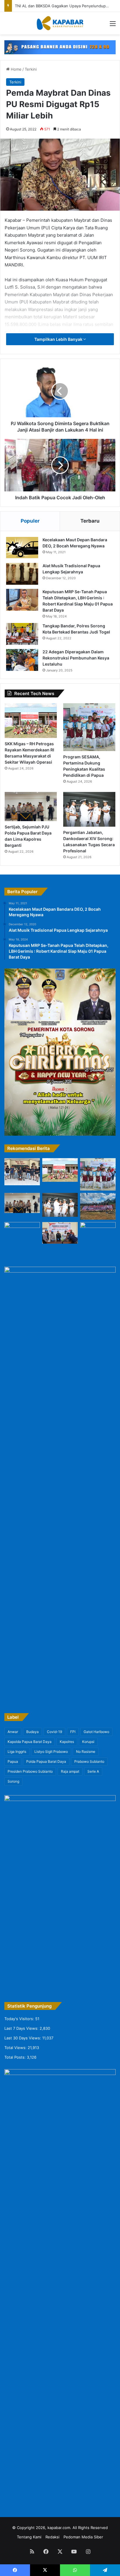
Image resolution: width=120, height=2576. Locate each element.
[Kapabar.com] (60, 23)
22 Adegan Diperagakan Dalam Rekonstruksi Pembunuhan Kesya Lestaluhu (76, 658)
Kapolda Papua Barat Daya (30, 1742)
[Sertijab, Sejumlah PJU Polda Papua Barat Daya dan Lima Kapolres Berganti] (31, 807)
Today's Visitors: (20, 2019)
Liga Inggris (17, 1752)
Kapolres (67, 1742)
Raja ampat (70, 1771)
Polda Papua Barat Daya (46, 1761)
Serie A (93, 1771)
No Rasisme (86, 1752)
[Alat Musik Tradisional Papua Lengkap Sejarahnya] (22, 574)
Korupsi (88, 1742)
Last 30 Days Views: (23, 2038)
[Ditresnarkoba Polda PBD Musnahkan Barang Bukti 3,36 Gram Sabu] (60, 1233)
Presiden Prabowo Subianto (30, 1771)
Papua (13, 1761)
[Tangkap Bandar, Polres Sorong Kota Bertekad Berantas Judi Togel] (22, 634)
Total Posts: (16, 2057)
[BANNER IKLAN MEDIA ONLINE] (60, 47)
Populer (30, 521)
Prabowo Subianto (89, 1761)
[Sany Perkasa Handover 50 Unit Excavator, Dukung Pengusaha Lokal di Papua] (98, 1206)
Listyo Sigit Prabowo (51, 1752)
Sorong (13, 1781)
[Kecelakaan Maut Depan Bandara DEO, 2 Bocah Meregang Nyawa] (22, 548)
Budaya (32, 1732)
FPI (73, 1732)
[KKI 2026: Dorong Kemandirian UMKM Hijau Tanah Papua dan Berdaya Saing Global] (22, 1239)
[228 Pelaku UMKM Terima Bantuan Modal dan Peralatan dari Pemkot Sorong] (98, 1235)
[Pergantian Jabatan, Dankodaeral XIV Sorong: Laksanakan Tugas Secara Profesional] (89, 809)
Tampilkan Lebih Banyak (59, 339)
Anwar (13, 1732)
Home (16, 69)
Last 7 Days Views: (22, 2028)
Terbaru (90, 521)
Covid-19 (54, 1732)
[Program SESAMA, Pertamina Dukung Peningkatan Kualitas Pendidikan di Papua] (89, 727)
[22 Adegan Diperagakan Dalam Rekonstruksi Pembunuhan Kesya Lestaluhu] (22, 660)
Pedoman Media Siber (83, 2537)
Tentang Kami (29, 2537)
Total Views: (16, 2048)
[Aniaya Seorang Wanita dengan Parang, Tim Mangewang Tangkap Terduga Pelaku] (22, 1172)
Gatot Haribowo (96, 1732)
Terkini (31, 69)
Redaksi (52, 2537)
